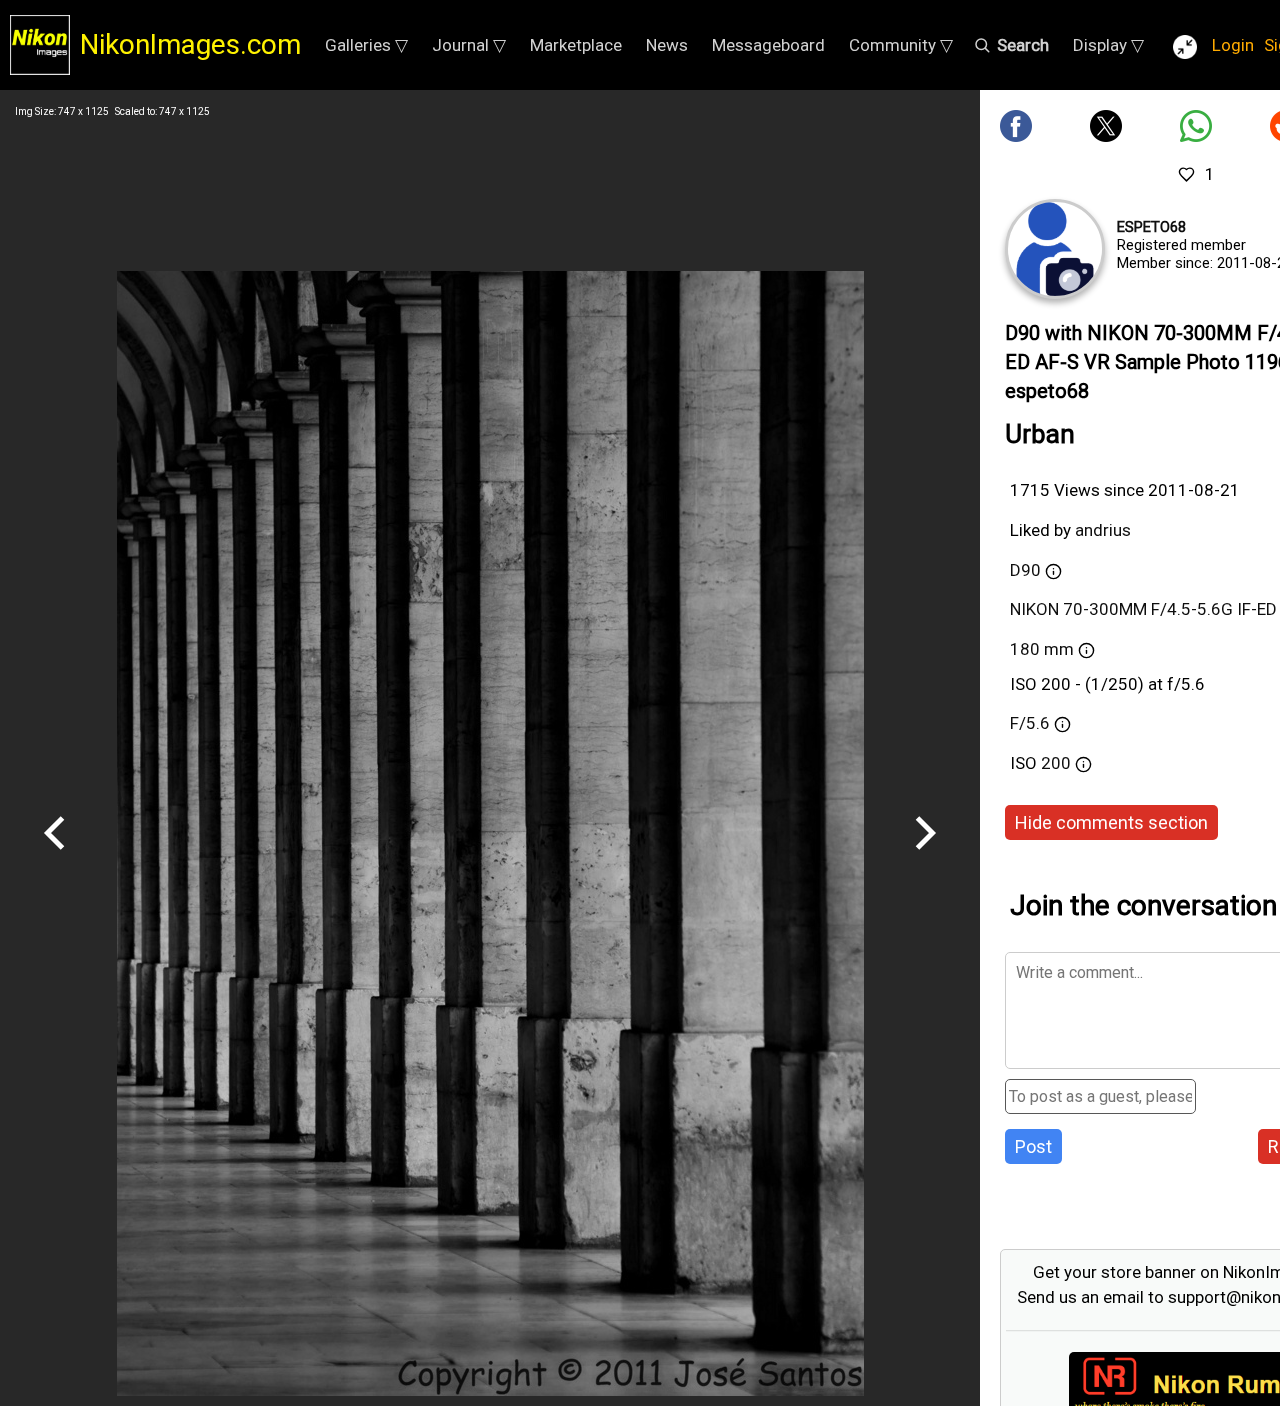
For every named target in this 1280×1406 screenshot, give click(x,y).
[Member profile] (1055, 249)
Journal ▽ (469, 45)
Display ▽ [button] (1108, 45)
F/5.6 (1030, 723)
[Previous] (55, 857)
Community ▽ (901, 45)
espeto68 (1151, 227)
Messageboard (768, 45)
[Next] (925, 857)
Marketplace (576, 45)
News (667, 45)
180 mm (1044, 649)
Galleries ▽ (366, 45)
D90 (1025, 570)
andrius (1103, 530)
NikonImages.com (190, 44)
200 (1058, 763)
